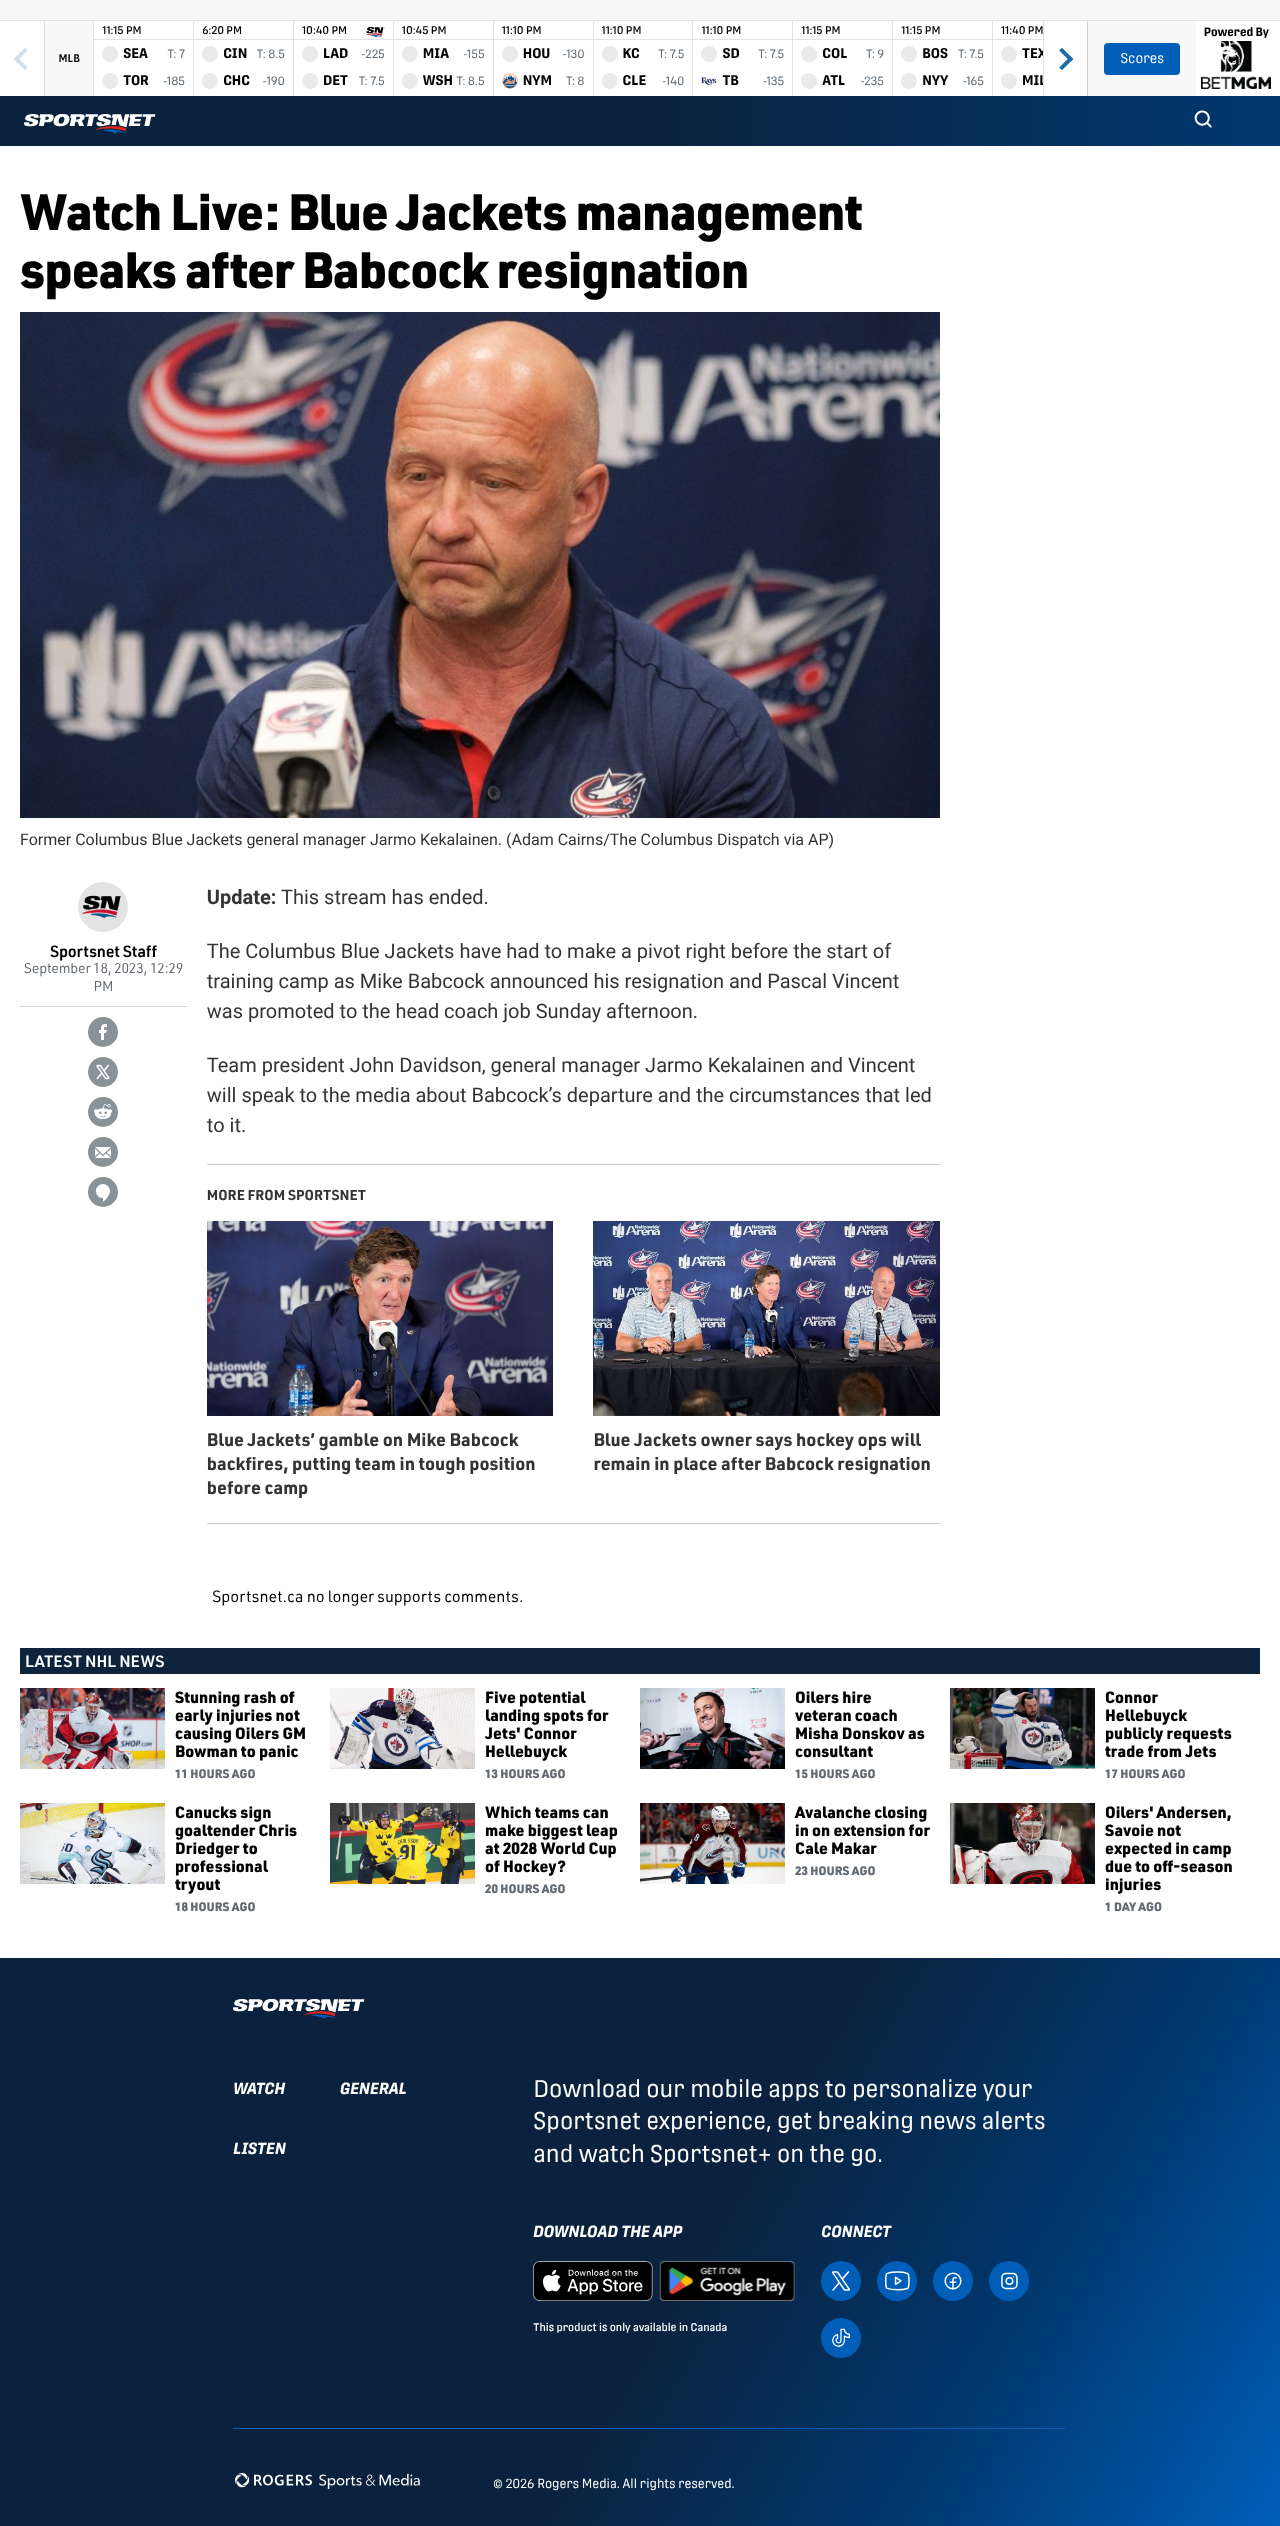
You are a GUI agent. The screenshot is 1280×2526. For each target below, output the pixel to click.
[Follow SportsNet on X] (841, 2279)
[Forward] (1065, 58)
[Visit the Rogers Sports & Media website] (327, 2479)
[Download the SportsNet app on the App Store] (593, 2279)
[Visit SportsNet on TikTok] (841, 2335)
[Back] (22, 58)
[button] (1203, 121)
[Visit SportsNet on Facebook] (953, 2279)
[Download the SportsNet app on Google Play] (727, 2279)
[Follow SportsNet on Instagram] (1009, 2279)
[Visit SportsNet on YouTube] (897, 2279)
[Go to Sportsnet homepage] (89, 123)
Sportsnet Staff (103, 950)
